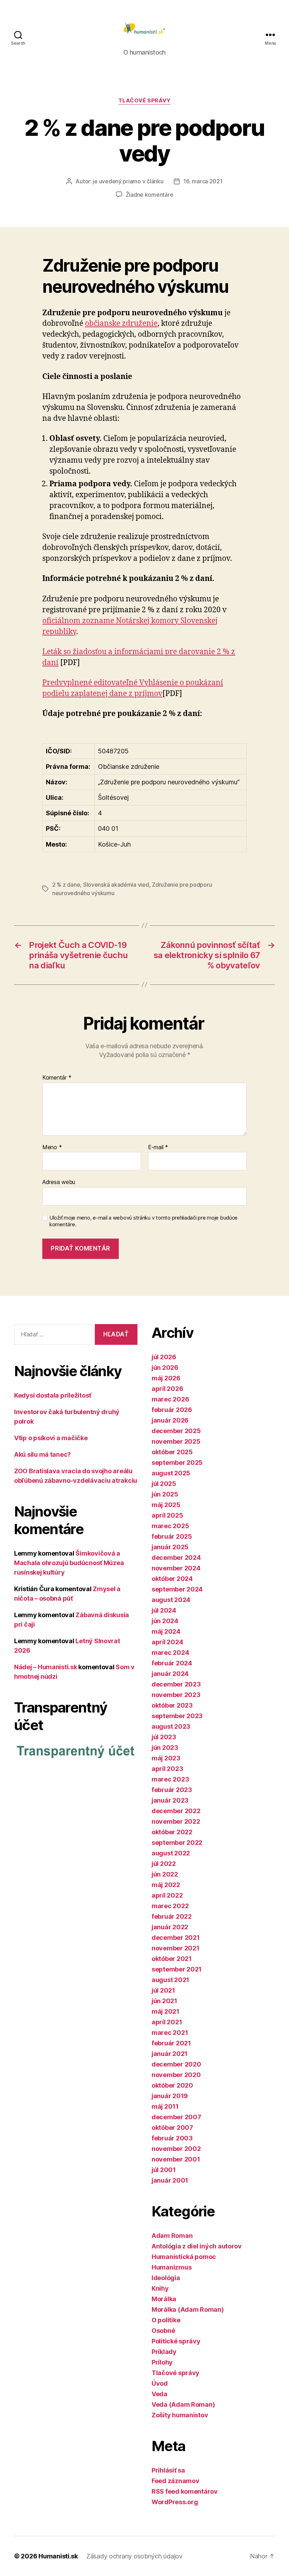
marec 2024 (170, 1653)
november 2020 (176, 2075)
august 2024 (171, 1600)
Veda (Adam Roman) (183, 2404)
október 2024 (172, 1579)
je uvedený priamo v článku (128, 181)
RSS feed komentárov (185, 2491)
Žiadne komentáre (150, 195)
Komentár (57, 1078)
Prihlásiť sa (168, 2470)
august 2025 (171, 1473)
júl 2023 (164, 1737)
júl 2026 (164, 1357)
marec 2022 (170, 1906)
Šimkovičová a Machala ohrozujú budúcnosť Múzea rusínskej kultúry (69, 1563)
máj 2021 (165, 2011)
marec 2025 (170, 1526)
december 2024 (176, 1558)
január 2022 (170, 1927)
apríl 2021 (167, 2022)
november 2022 (176, 1821)
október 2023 (172, 1705)
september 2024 (177, 1589)
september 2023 (177, 1716)
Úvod (160, 2383)
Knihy (160, 2288)
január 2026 (170, 1420)
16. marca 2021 (203, 181)
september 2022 (177, 1843)
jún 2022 (165, 1874)
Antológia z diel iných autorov (197, 2246)
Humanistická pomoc (184, 2257)
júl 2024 (164, 1610)
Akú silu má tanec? (42, 1454)
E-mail (158, 1147)
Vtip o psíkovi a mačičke (51, 1438)
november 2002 (176, 2149)
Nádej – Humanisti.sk (46, 1667)
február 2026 (172, 1410)
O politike (166, 2320)
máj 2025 (166, 1505)
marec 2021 (170, 2033)
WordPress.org (175, 2502)
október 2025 (172, 1452)
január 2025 (170, 1547)
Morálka (164, 2299)
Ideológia (166, 2278)
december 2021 (176, 1938)
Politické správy (176, 2341)
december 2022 (176, 1811)
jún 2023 (165, 1748)
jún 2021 (164, 2001)
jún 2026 (165, 1368)
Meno (52, 1147)
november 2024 (176, 1568)
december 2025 (176, 1431)
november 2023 (176, 1695)
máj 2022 (166, 1885)
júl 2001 (164, 2170)
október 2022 (172, 1832)
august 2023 (171, 1726)
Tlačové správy (145, 101)
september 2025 (177, 1463)
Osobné (163, 2331)
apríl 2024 (167, 1642)
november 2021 (176, 1948)
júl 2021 (163, 1990)
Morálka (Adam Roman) (188, 2309)
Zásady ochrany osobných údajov (134, 2556)
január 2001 (170, 2180)
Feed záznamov (176, 2481)
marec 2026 (170, 1399)
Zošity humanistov (180, 2415)
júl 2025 (164, 1484)
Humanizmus (171, 2267)
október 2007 (172, 2128)
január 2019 (170, 2096)
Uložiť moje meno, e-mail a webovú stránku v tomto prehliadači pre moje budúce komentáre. (143, 1221)
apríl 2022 (167, 1895)
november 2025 (176, 1441)
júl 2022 (164, 1864)
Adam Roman (172, 2236)
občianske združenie (121, 324)
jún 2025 (165, 1494)
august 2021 (170, 1980)
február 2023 (172, 1790)
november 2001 (176, 2159)
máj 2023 (166, 1758)
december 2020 (176, 2064)
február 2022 (172, 1916)
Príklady (164, 2352)
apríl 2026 (167, 1389)
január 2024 (170, 1674)
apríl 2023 (167, 1769)
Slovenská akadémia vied (116, 885)
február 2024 (172, 1663)
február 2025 (172, 1536)
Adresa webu (59, 1182)
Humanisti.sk (58, 2556)
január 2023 (170, 1800)
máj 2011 (165, 2106)
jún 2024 (165, 1621)
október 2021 (172, 1959)
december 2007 (176, 2117)
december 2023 (176, 1684)
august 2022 (171, 1853)
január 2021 (170, 2054)
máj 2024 (166, 1631)
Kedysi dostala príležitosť (53, 1395)
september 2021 (177, 1969)
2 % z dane (66, 885)
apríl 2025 (167, 1515)
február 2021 (171, 2043)
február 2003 (172, 2138)
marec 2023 (170, 1779)
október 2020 (172, 2085)
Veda (159, 2394)
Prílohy (162, 2362)
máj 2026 (166, 1378)
